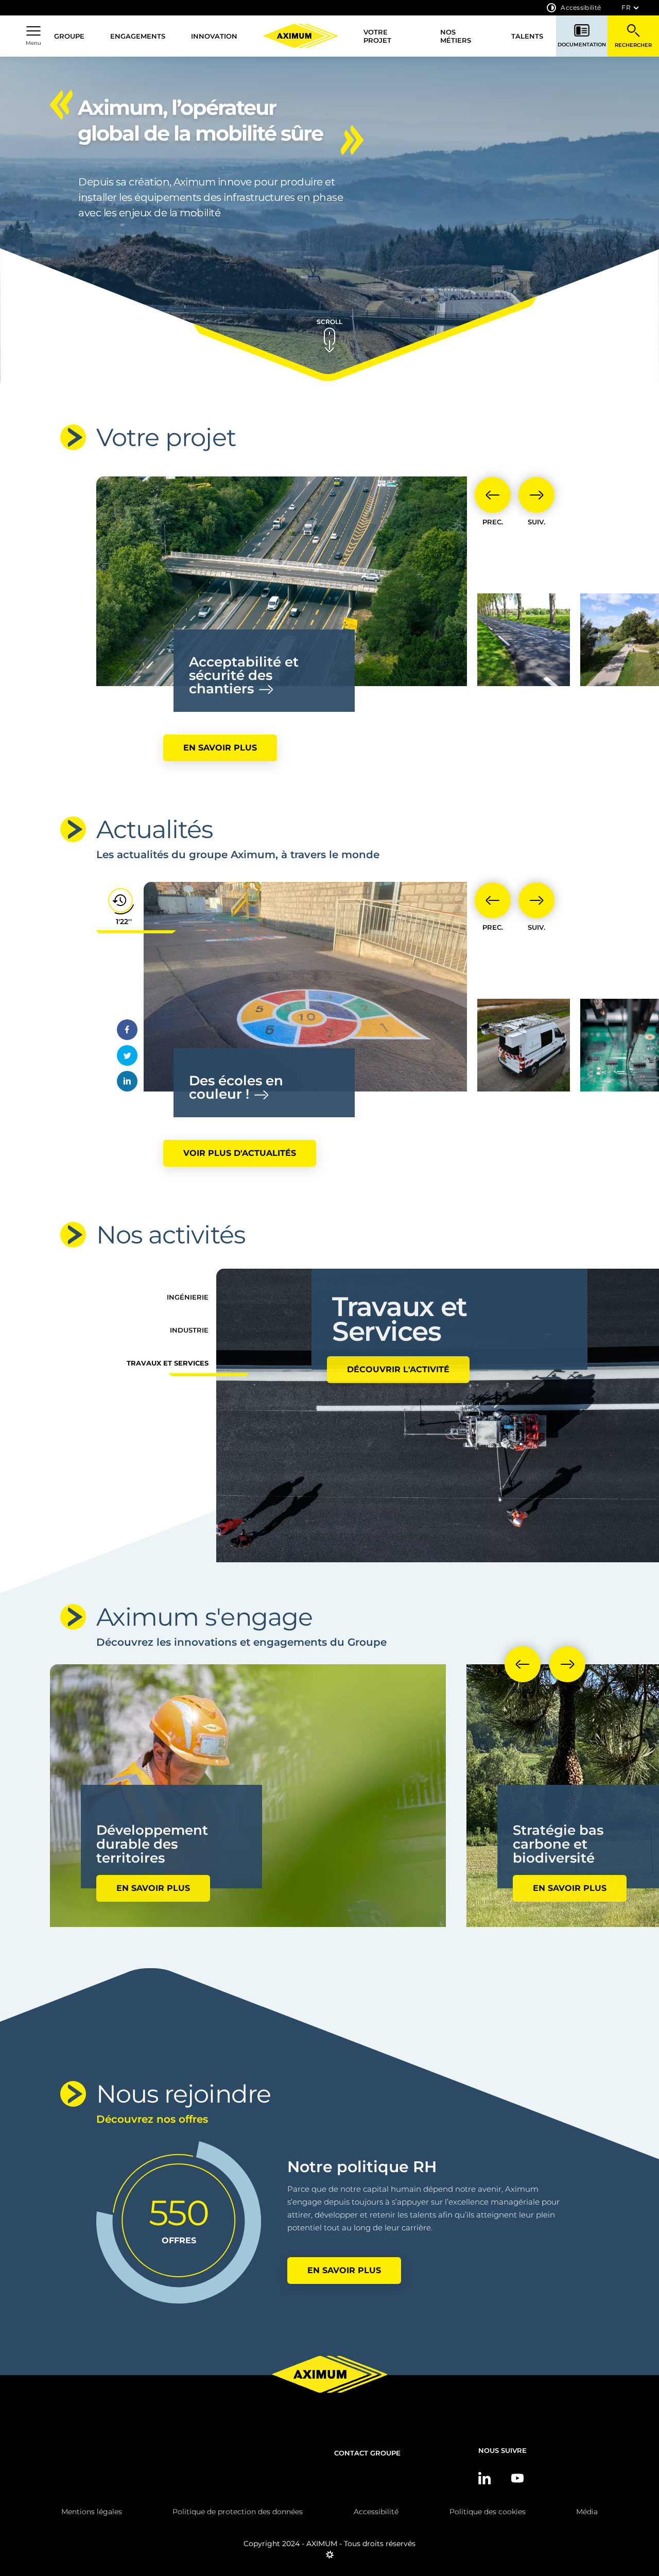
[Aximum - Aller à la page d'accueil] (300, 36)
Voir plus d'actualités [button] (240, 1153)
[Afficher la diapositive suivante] (536, 495)
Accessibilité (581, 7)
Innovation (214, 36)
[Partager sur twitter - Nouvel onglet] (127, 1055)
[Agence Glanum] (330, 2558)
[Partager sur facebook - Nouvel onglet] (127, 1030)
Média (587, 2512)
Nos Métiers (456, 36)
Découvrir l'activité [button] (398, 1345)
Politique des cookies (488, 2512)
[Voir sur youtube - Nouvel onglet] (517, 2478)
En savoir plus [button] (220, 748)
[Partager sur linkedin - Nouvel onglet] (127, 1081)
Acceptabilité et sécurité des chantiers (244, 675)
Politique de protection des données (238, 2512)
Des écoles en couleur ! (236, 1087)
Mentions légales (92, 2512)
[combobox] (630, 8)
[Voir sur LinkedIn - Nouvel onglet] (484, 2478)
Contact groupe (367, 2453)
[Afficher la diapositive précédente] (493, 495)
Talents (527, 36)
